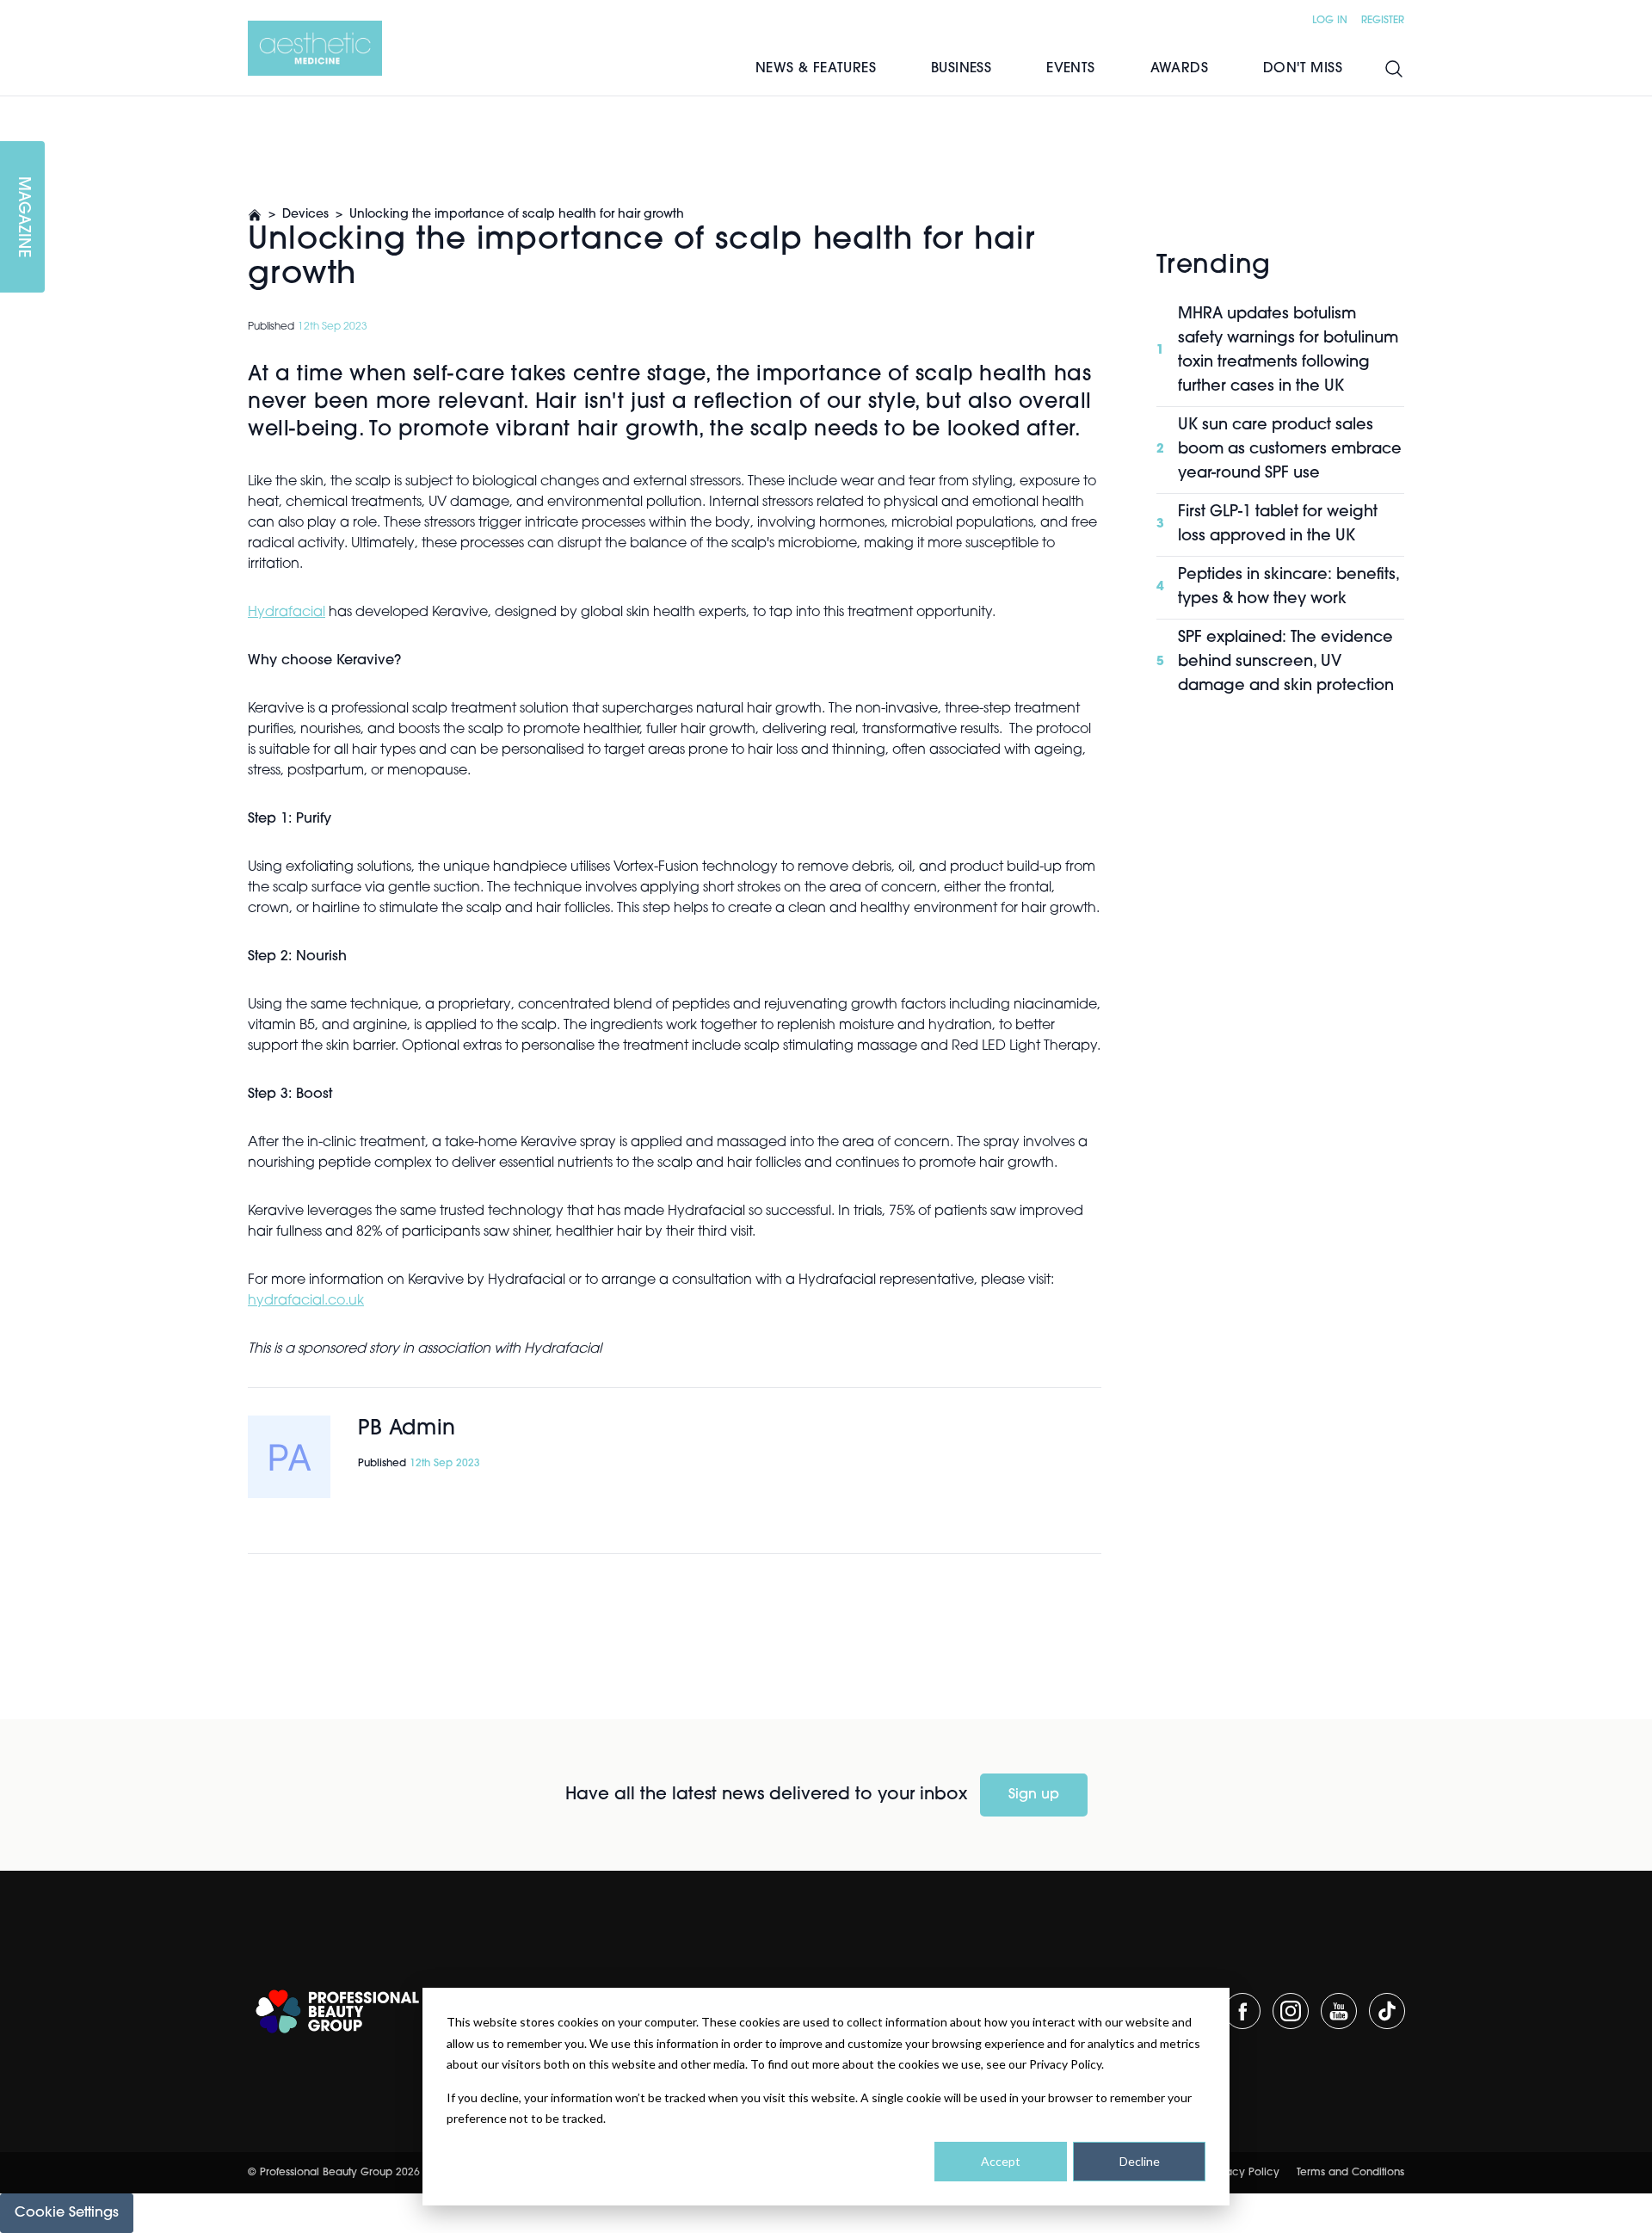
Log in (1330, 21)
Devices (305, 215)
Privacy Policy (1244, 2173)
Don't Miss (1303, 69)
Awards (1179, 69)
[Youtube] (1339, 2011)
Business (961, 69)
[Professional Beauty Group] (337, 2011)
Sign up (1034, 1795)
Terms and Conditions (1350, 2173)
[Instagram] (1291, 2011)
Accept (1001, 2161)
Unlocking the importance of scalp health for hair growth (517, 215)
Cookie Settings (67, 2213)
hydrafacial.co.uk (306, 1301)
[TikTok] (1387, 2011)
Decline (1140, 2161)
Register (1383, 21)
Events (1070, 69)
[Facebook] (1242, 2011)
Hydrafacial (287, 613)
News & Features (816, 69)
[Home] (315, 48)
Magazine (22, 217)
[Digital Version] (14, 107)
